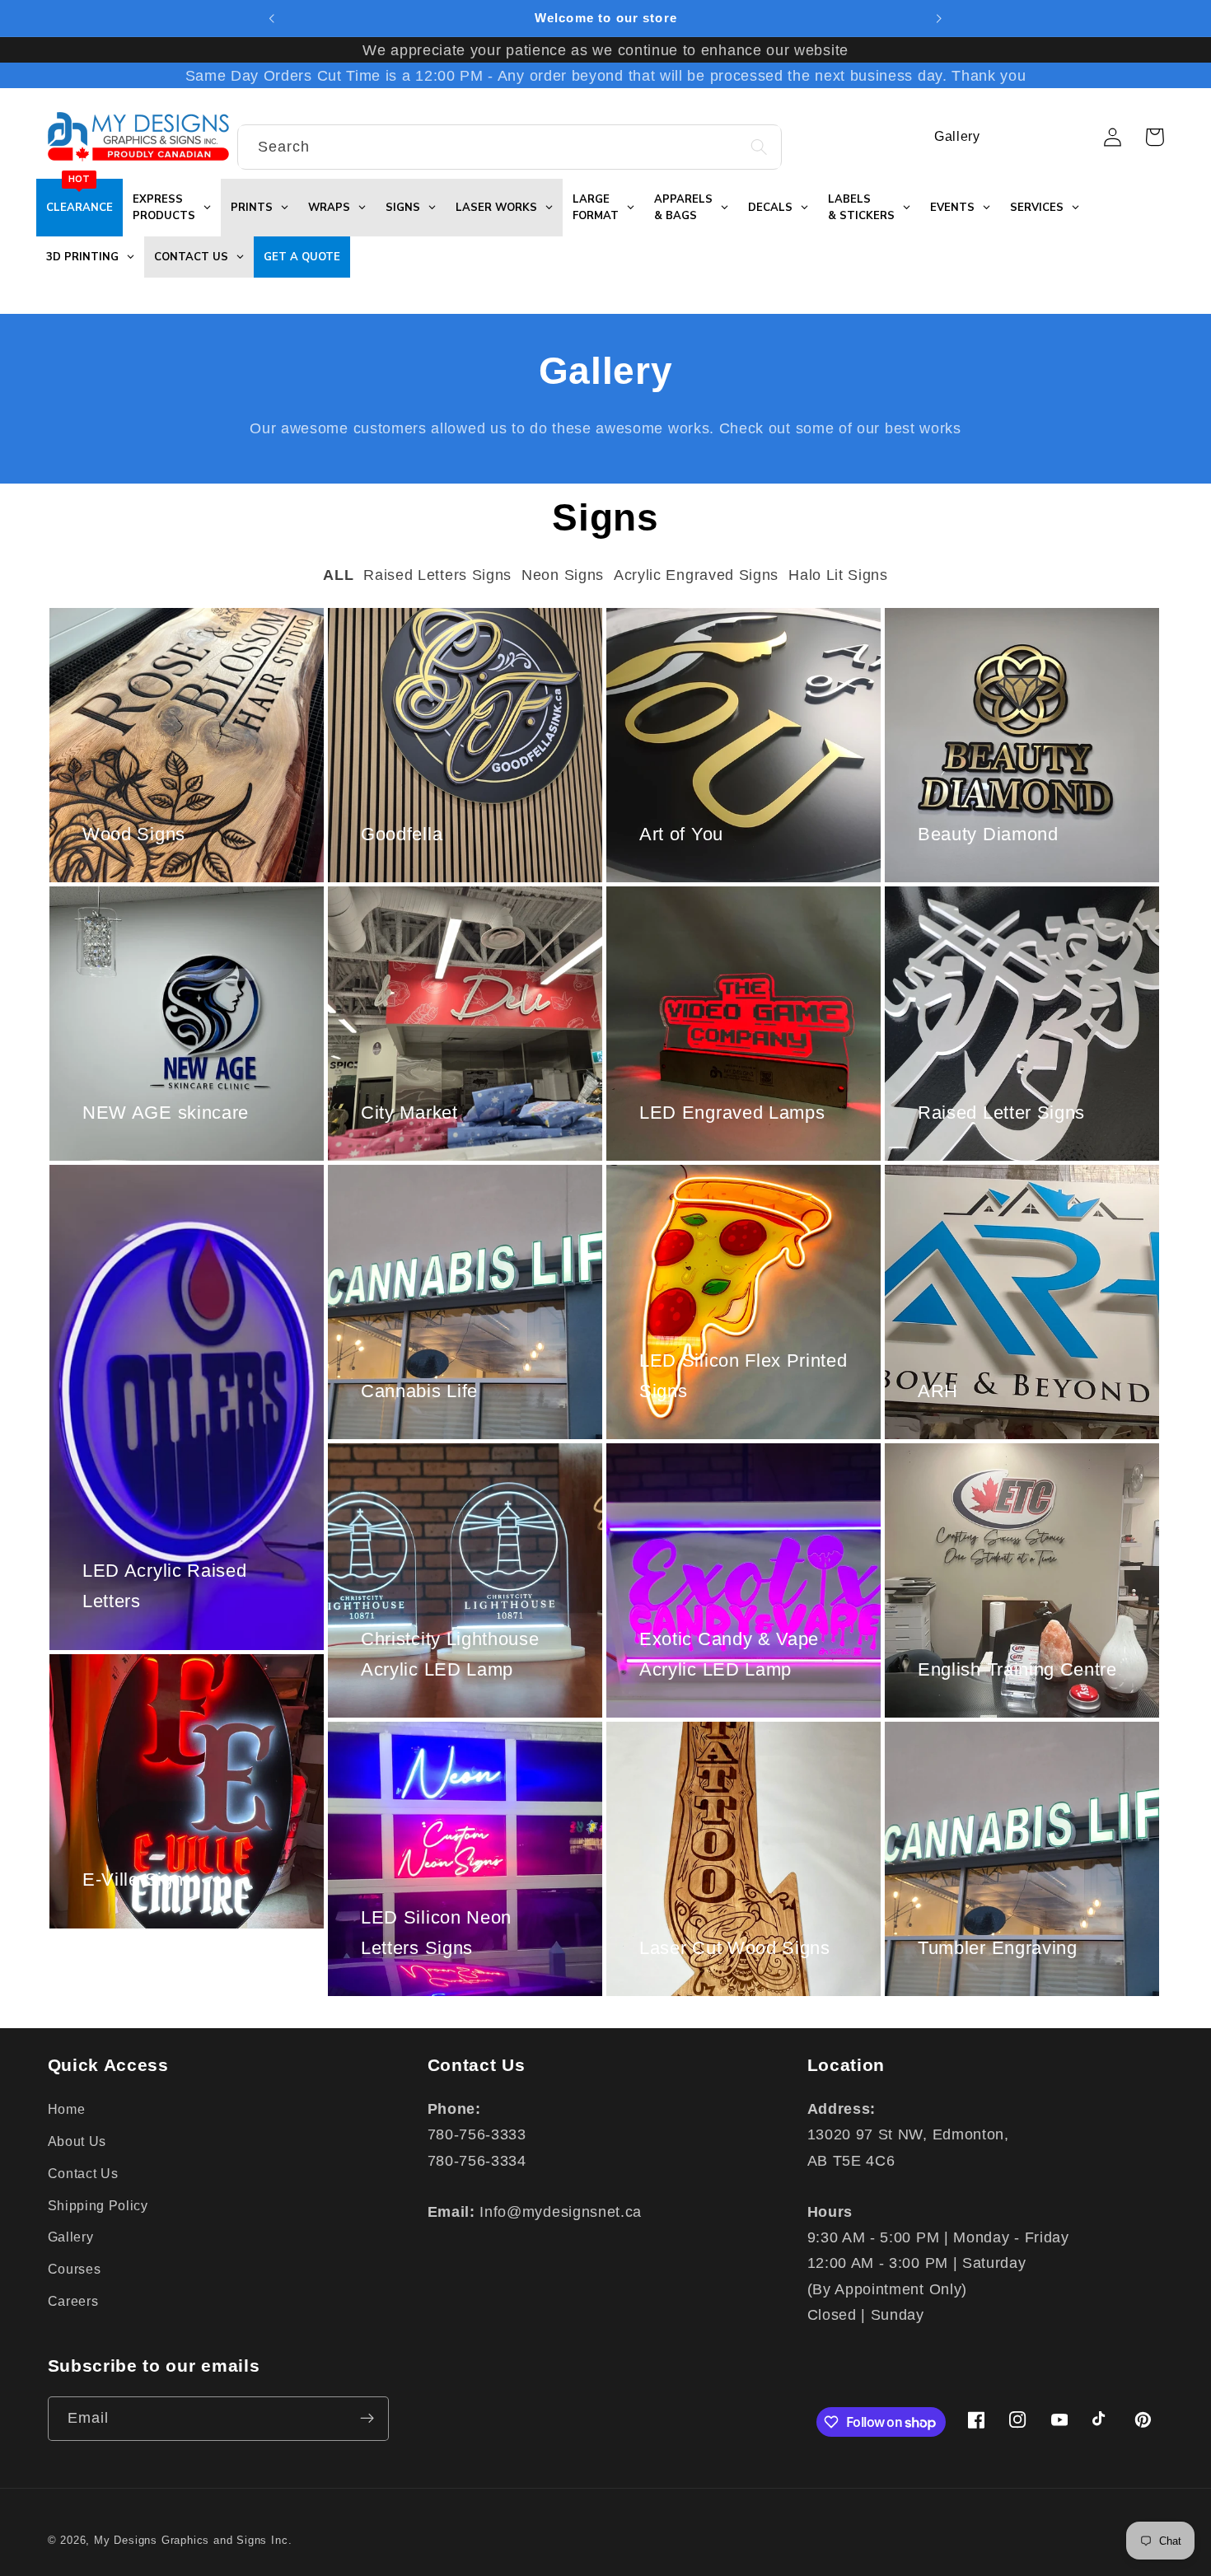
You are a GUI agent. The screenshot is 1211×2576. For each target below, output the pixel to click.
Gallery (71, 2237)
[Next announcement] (939, 18)
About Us (77, 2140)
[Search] (759, 147)
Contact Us (83, 2172)
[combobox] (510, 147)
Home (67, 2109)
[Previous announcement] (272, 18)
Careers (73, 2300)
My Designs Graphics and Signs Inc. (193, 2541)
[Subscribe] (367, 2419)
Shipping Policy (98, 2204)
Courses (75, 2269)
